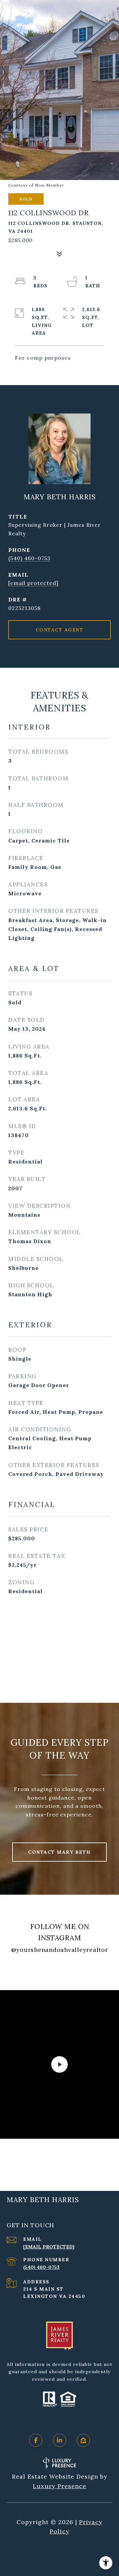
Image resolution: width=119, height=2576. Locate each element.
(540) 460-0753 (29, 558)
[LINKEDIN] (59, 2440)
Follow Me (60, 1971)
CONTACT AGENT (60, 630)
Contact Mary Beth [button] (59, 1852)
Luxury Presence (59, 2486)
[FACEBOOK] (36, 2440)
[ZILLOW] (83, 2440)
